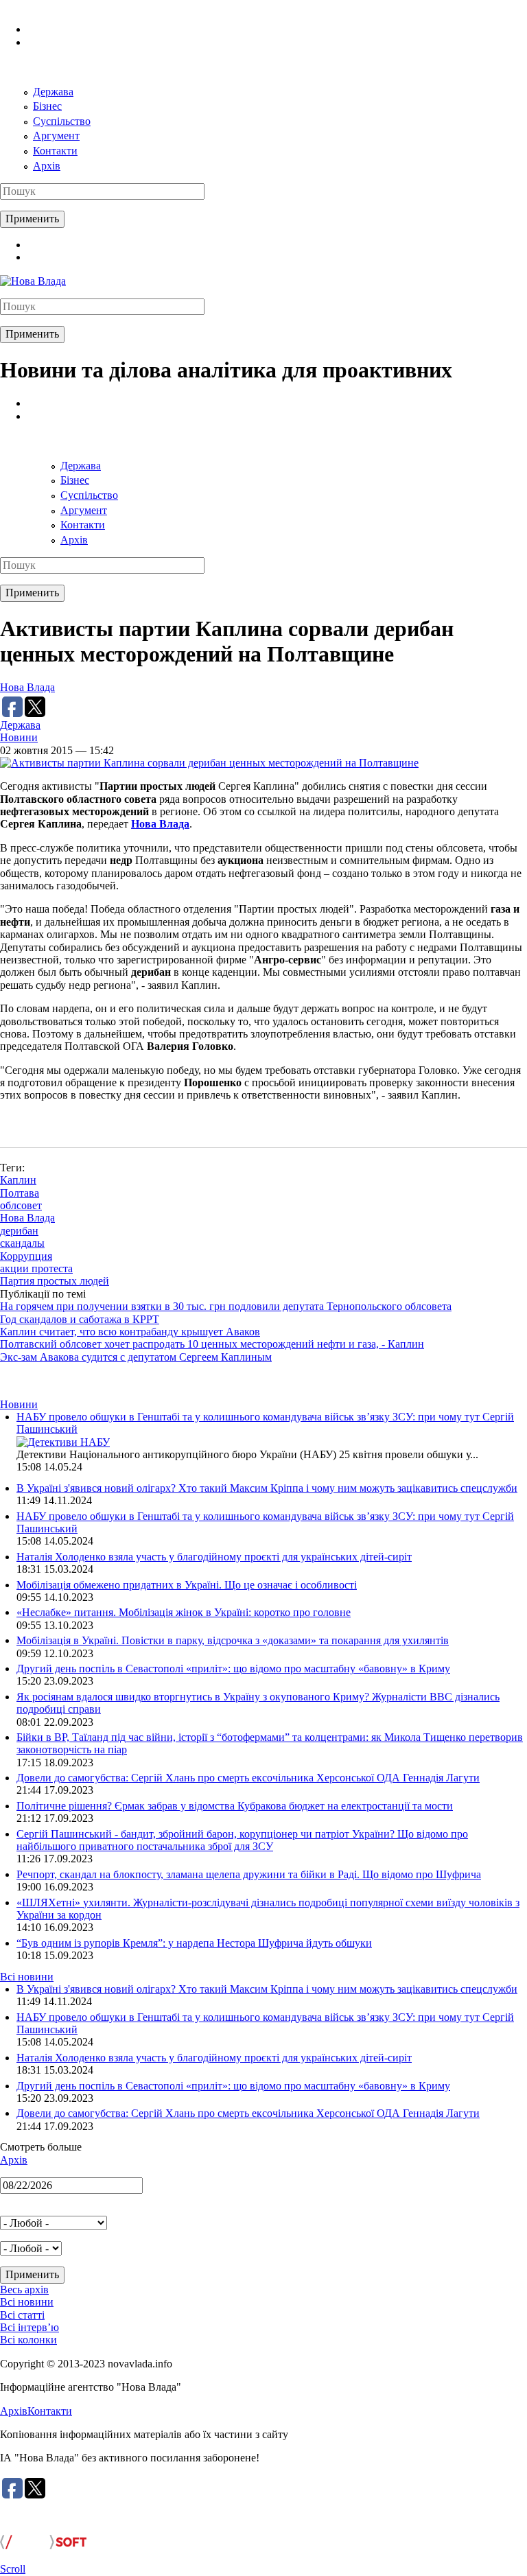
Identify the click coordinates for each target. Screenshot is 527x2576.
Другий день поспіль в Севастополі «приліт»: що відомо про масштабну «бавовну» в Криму (233, 1668)
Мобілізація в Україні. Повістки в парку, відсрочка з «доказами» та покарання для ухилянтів (233, 1640)
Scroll (13, 2569)
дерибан (19, 1231)
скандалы (22, 1243)
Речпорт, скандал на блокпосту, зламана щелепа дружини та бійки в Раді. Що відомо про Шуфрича (249, 1874)
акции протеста (36, 1268)
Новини (19, 737)
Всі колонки (28, 2340)
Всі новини (27, 1977)
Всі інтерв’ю (30, 2327)
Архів (47, 166)
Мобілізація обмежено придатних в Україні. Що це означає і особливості (187, 1585)
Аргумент (56, 136)
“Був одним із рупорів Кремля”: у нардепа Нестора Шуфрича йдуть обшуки (194, 1943)
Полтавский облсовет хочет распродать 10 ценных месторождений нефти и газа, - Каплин (212, 1344)
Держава (53, 92)
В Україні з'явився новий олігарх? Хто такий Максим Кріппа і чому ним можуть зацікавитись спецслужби (267, 1488)
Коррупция (26, 1256)
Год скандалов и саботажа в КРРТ (80, 1319)
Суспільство (62, 121)
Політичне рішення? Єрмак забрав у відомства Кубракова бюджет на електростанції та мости (235, 1806)
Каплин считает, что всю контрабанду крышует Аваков (130, 1332)
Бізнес (47, 106)
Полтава (20, 1193)
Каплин (18, 1180)
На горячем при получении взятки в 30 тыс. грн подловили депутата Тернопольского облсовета (226, 1306)
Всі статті (22, 2315)
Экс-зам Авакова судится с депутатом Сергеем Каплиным (136, 1357)
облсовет (21, 1205)
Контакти (55, 151)
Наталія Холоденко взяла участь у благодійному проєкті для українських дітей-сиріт (214, 1557)
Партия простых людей (55, 1281)
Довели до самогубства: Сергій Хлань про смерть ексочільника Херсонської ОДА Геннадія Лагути (248, 1778)
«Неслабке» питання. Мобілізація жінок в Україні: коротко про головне (184, 1612)
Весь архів (24, 2290)
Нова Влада (27, 687)
